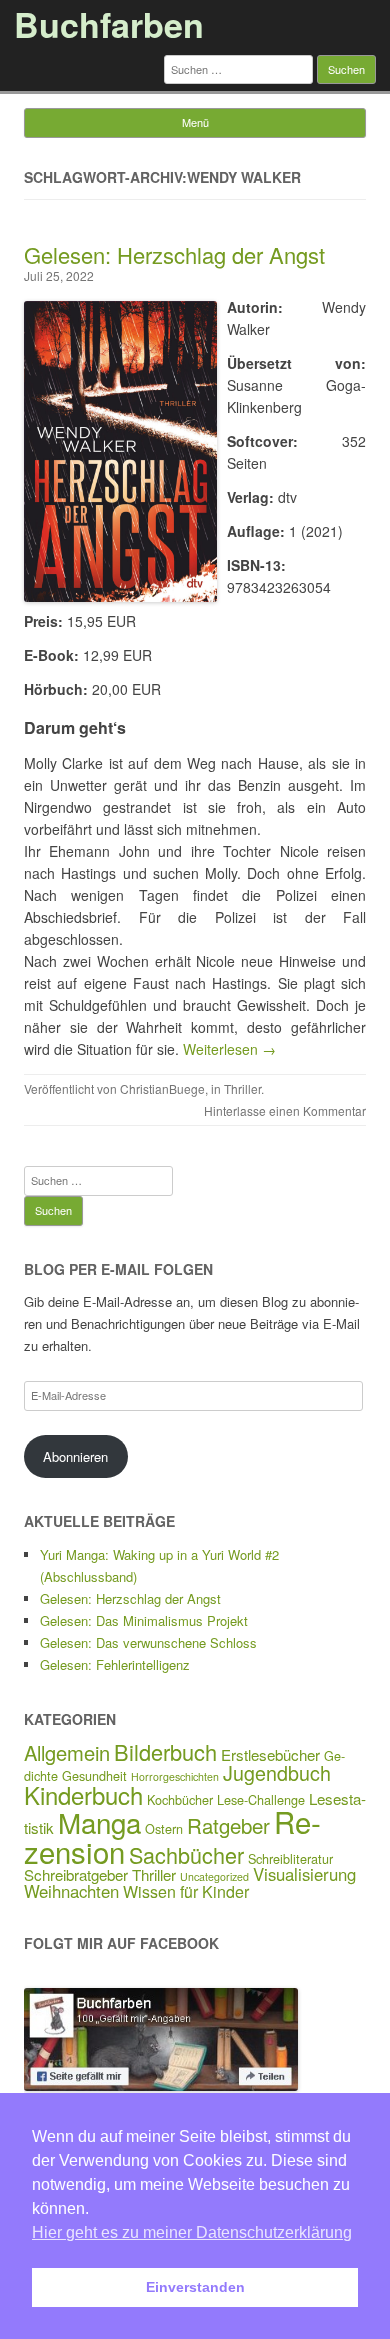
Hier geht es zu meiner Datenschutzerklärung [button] (192, 2232)
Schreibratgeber (76, 1874)
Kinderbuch (83, 1794)
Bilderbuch (165, 1751)
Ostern (164, 1828)
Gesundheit (94, 1775)
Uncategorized (214, 1876)
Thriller (242, 1088)
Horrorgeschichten (175, 1776)
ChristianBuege (162, 1088)
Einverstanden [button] (195, 2287)
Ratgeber (228, 1825)
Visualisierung (304, 1874)
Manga (99, 1822)
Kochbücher (180, 1799)
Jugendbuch (277, 1772)
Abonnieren (75, 1456)
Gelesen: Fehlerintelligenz (115, 1664)
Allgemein (67, 1752)
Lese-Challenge (261, 1799)
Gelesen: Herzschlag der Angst (174, 254)
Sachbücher (186, 1854)
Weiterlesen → (229, 1049)
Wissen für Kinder (186, 1891)
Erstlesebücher (270, 1754)
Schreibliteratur (290, 1858)
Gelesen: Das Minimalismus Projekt (144, 1620)
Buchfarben (109, 24)
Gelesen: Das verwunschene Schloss (148, 1642)
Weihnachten (71, 1891)
